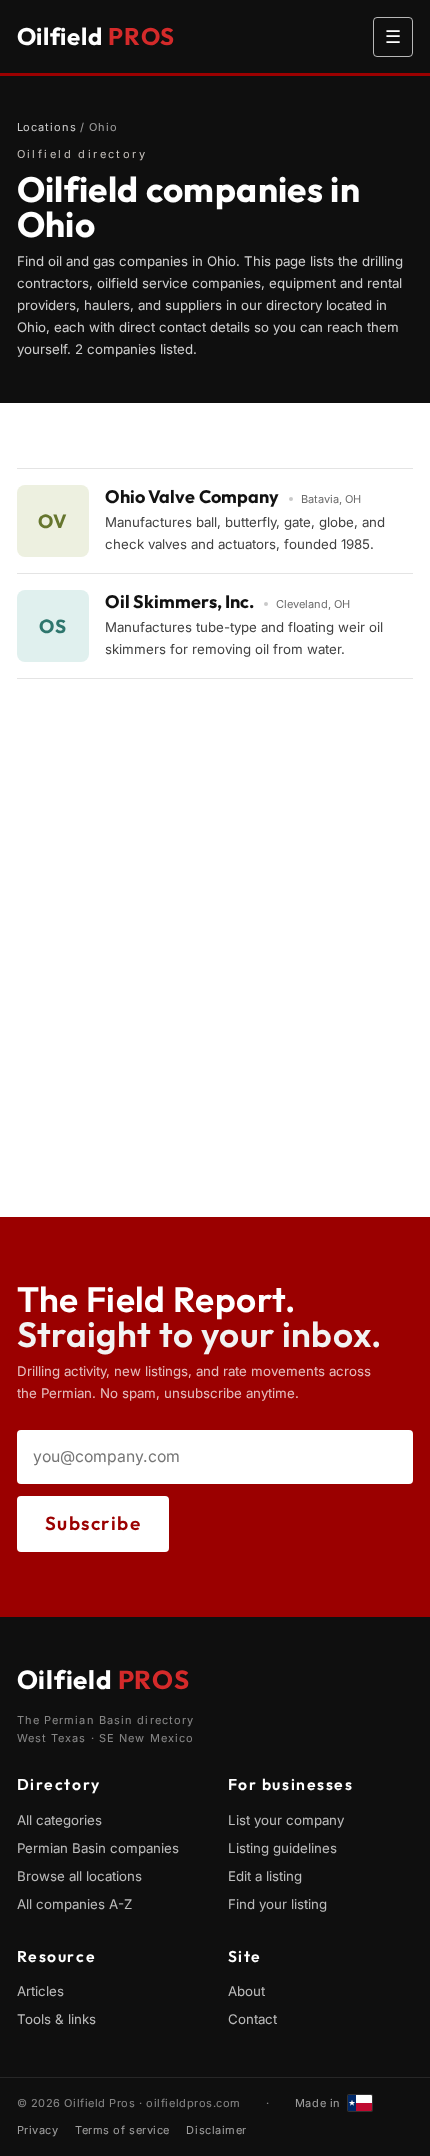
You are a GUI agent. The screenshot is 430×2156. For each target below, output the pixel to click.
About (246, 1991)
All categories (59, 1820)
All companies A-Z (74, 1904)
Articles (40, 1991)
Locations (47, 127)
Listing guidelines (282, 1848)
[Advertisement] (215, 1002)
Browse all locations (79, 1876)
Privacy (38, 2130)
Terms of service (122, 2130)
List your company (286, 1820)
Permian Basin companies (98, 1848)
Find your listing (277, 1904)
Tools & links (56, 2019)
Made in (318, 2103)
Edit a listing (265, 1876)
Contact (252, 2019)
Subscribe (93, 1523)
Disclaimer (216, 2130)
